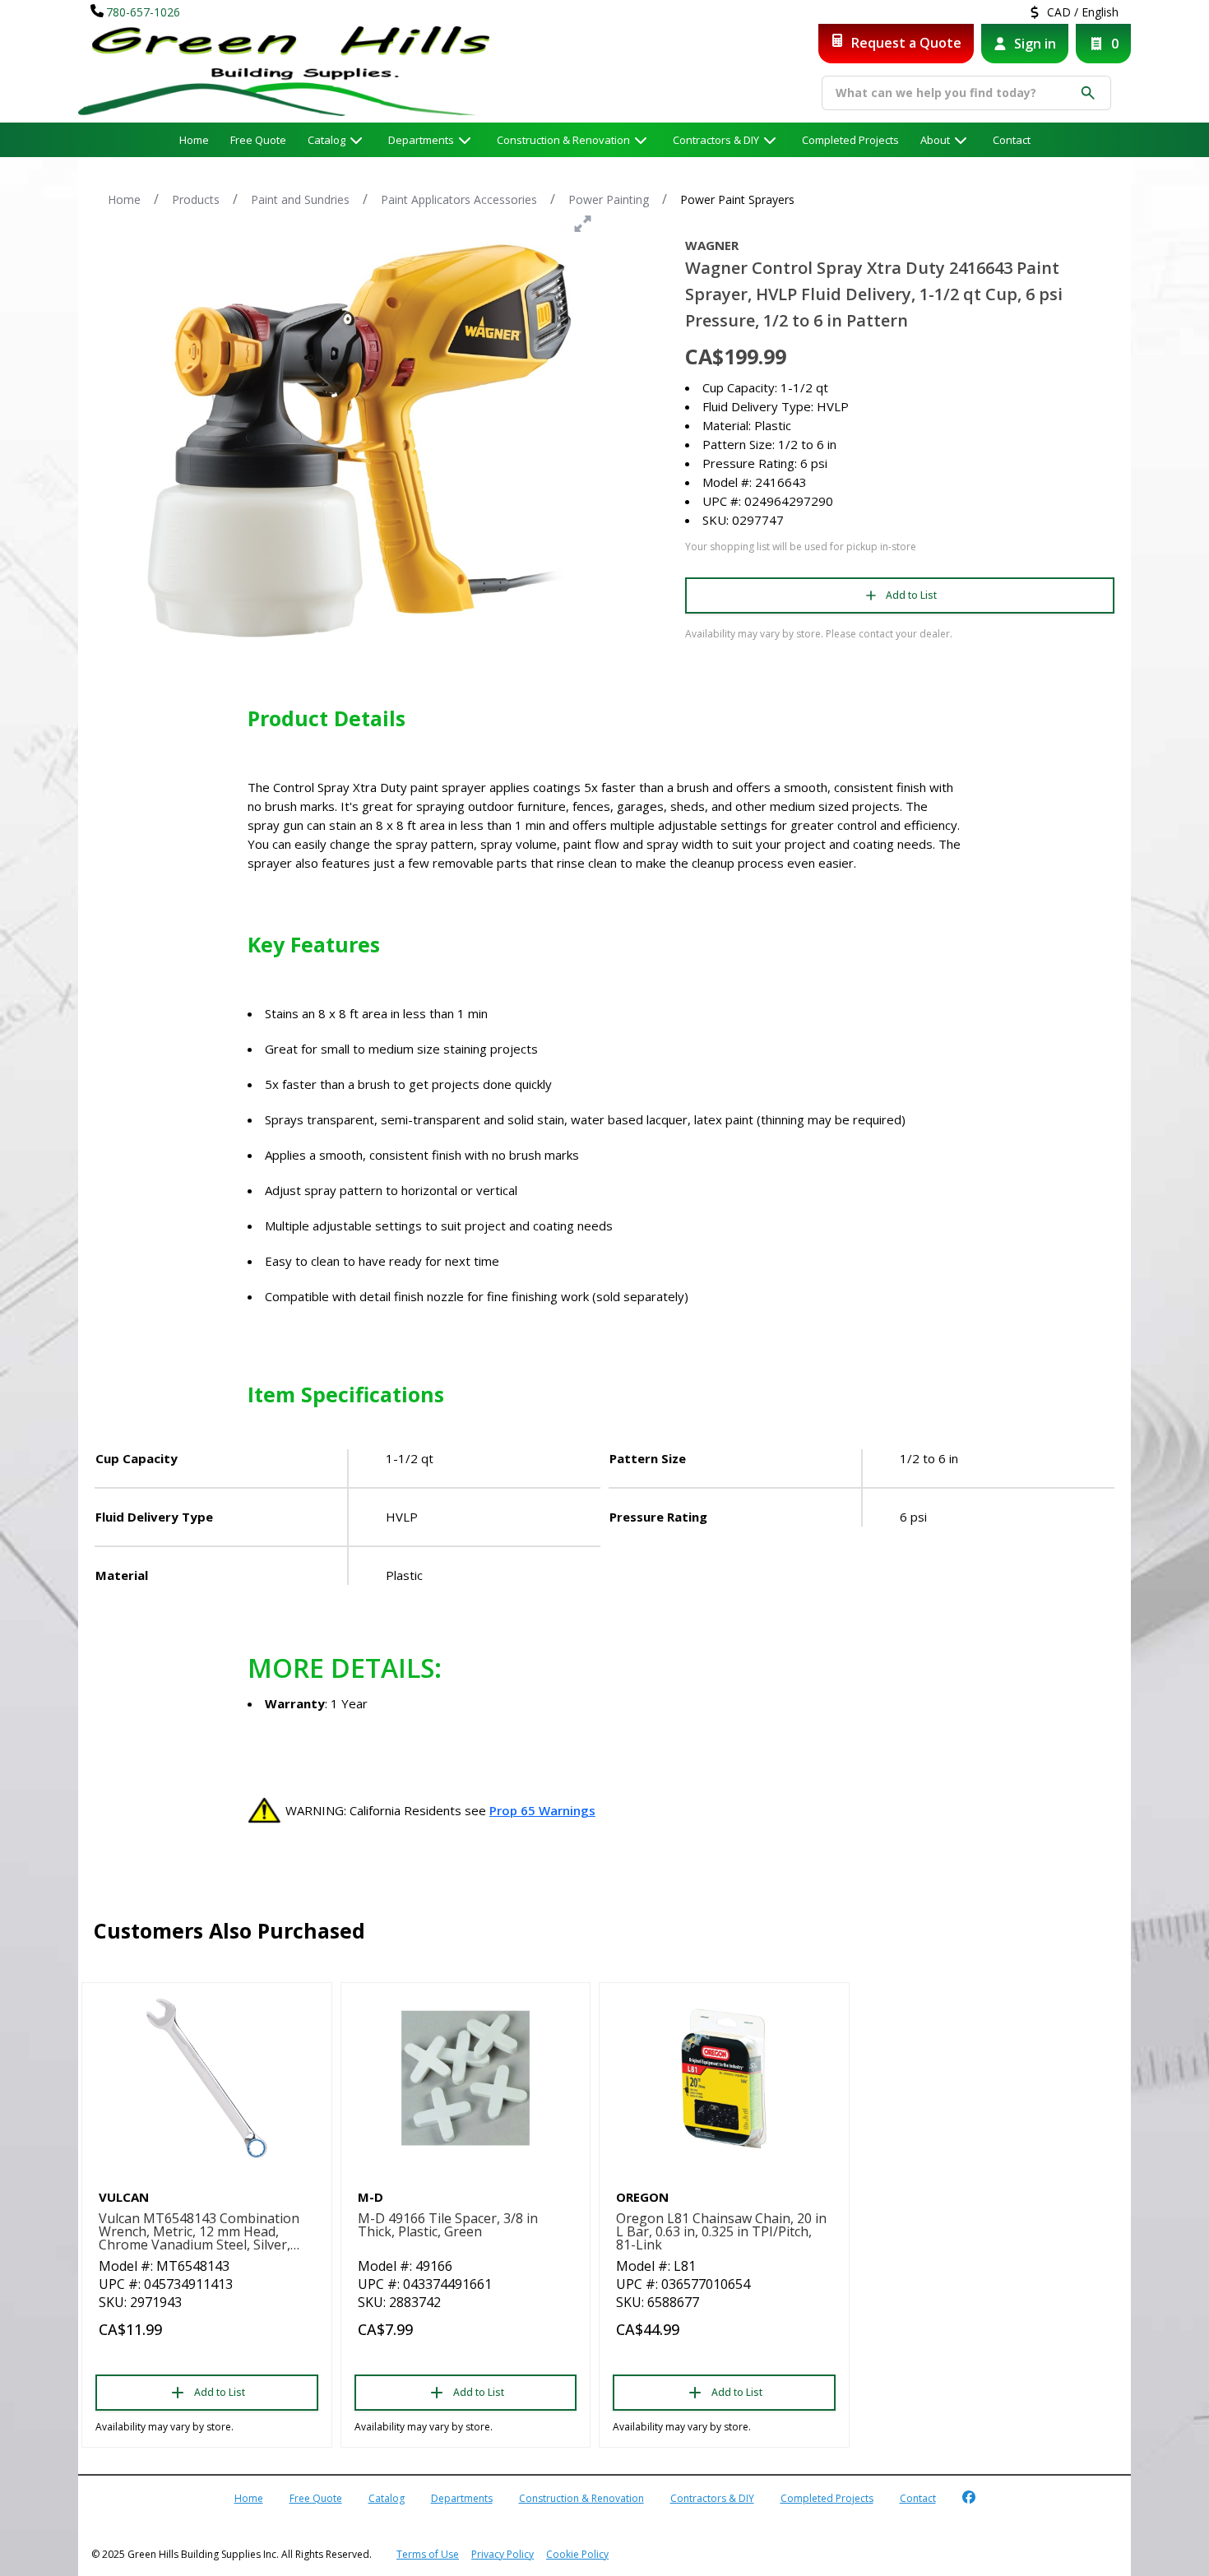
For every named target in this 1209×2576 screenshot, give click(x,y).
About (935, 140)
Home (194, 140)
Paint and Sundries (300, 199)
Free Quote (258, 140)
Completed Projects (850, 140)
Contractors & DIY (716, 140)
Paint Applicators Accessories (459, 199)
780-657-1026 (143, 12)
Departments (421, 140)
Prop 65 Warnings (542, 1810)
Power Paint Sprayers (737, 199)
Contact (1012, 140)
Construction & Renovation (563, 140)
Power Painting (609, 199)
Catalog (387, 2498)
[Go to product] (207, 2078)
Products (196, 199)
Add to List (911, 595)
